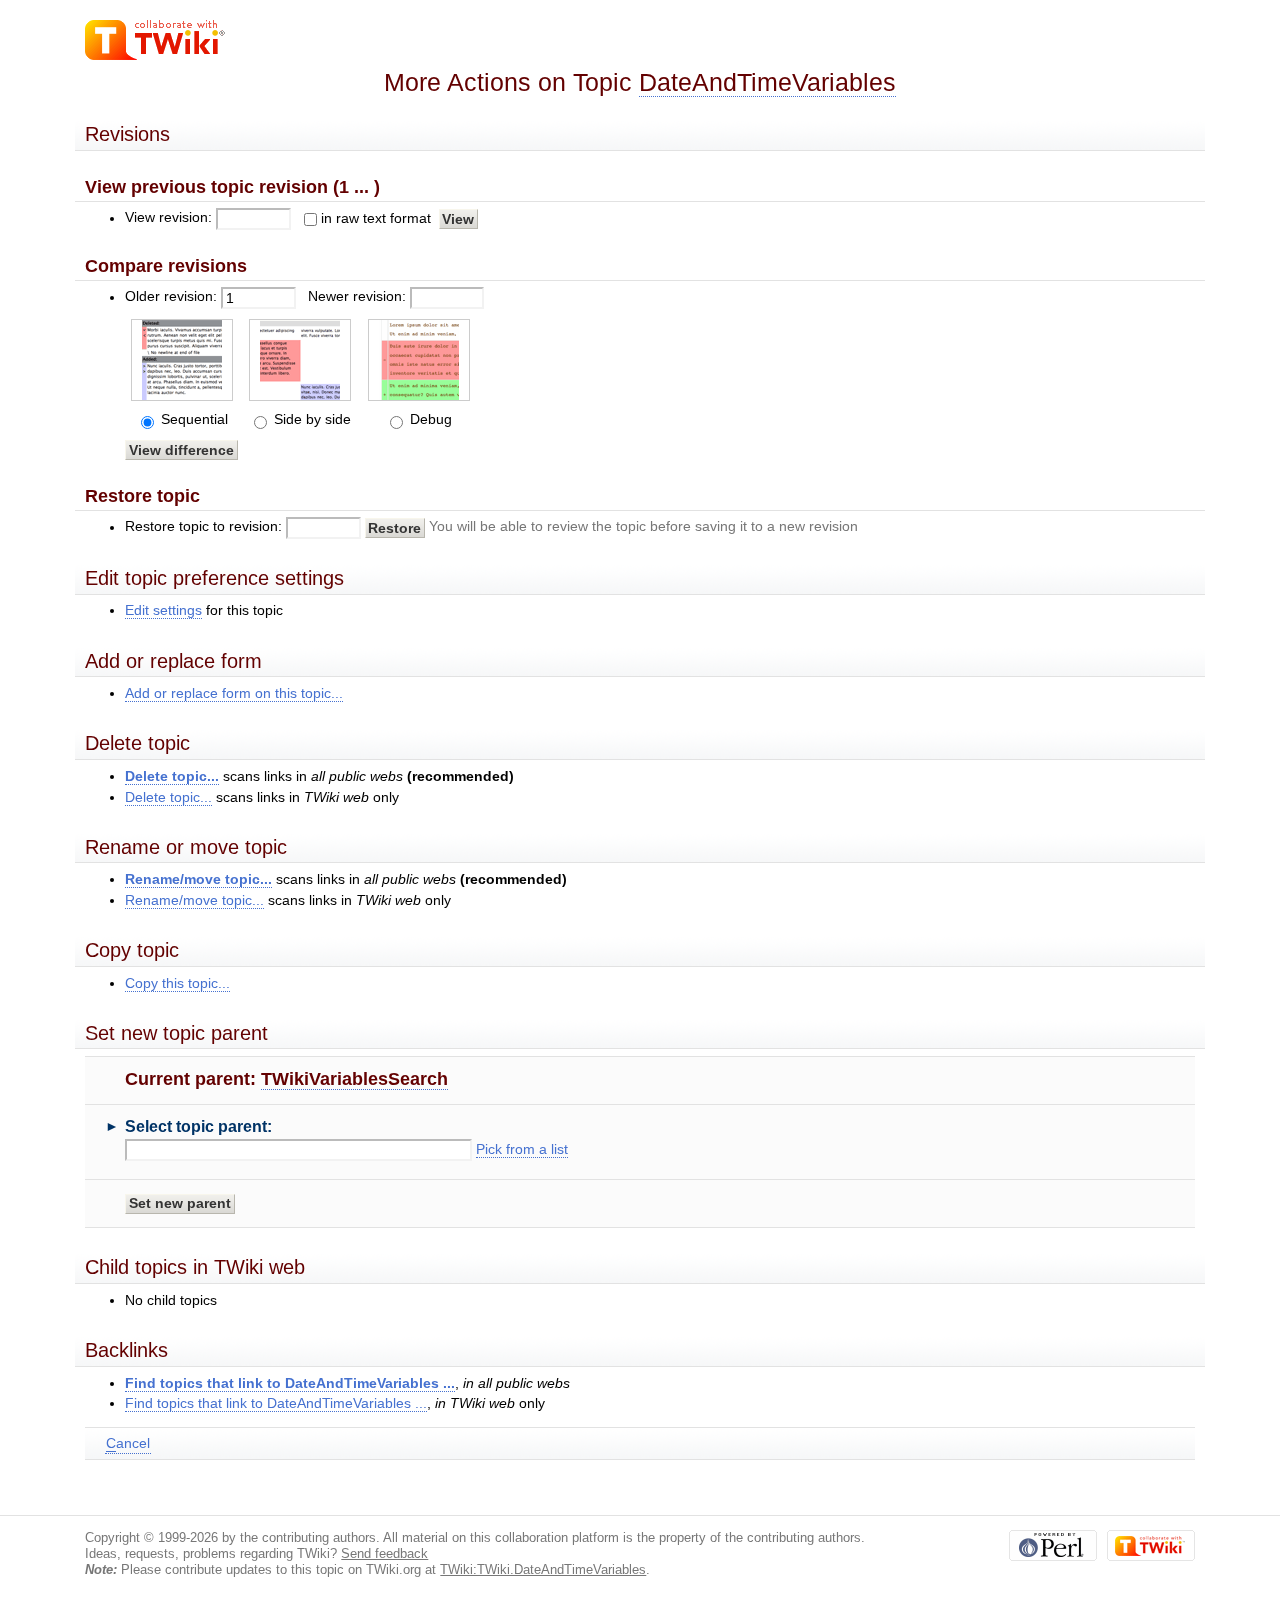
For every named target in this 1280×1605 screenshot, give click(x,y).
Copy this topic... (177, 983)
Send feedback (384, 1553)
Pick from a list (522, 1149)
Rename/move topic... (198, 879)
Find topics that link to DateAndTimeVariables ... (290, 1383)
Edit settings (163, 610)
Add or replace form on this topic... (234, 693)
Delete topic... (172, 776)
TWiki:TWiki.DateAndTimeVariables (543, 1569)
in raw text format (376, 218)
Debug (429, 419)
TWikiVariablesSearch (354, 1079)
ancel (128, 1443)
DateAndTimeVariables (767, 82)
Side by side (310, 419)
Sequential (192, 419)
